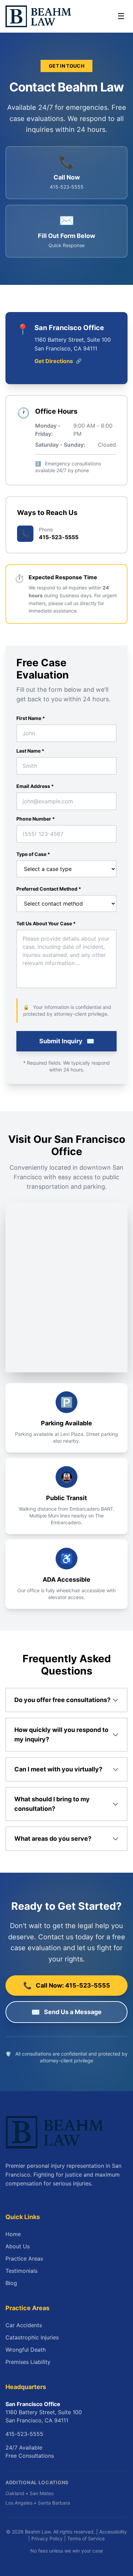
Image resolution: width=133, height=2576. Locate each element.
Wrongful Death (26, 2350)
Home (13, 2234)
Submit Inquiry (67, 1041)
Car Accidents (24, 2325)
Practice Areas (24, 2259)
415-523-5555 (24, 2434)
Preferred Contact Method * (49, 889)
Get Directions (58, 361)
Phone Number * (36, 819)
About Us (18, 2246)
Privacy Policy (47, 2538)
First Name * (31, 718)
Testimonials (21, 2271)
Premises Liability (28, 2362)
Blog (11, 2283)
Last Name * (30, 751)
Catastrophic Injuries (32, 2337)
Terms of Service (86, 2538)
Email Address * (35, 786)
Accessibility (113, 2532)
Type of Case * (33, 854)
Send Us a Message (66, 2012)
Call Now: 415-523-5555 (67, 1986)
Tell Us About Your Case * (46, 923)
